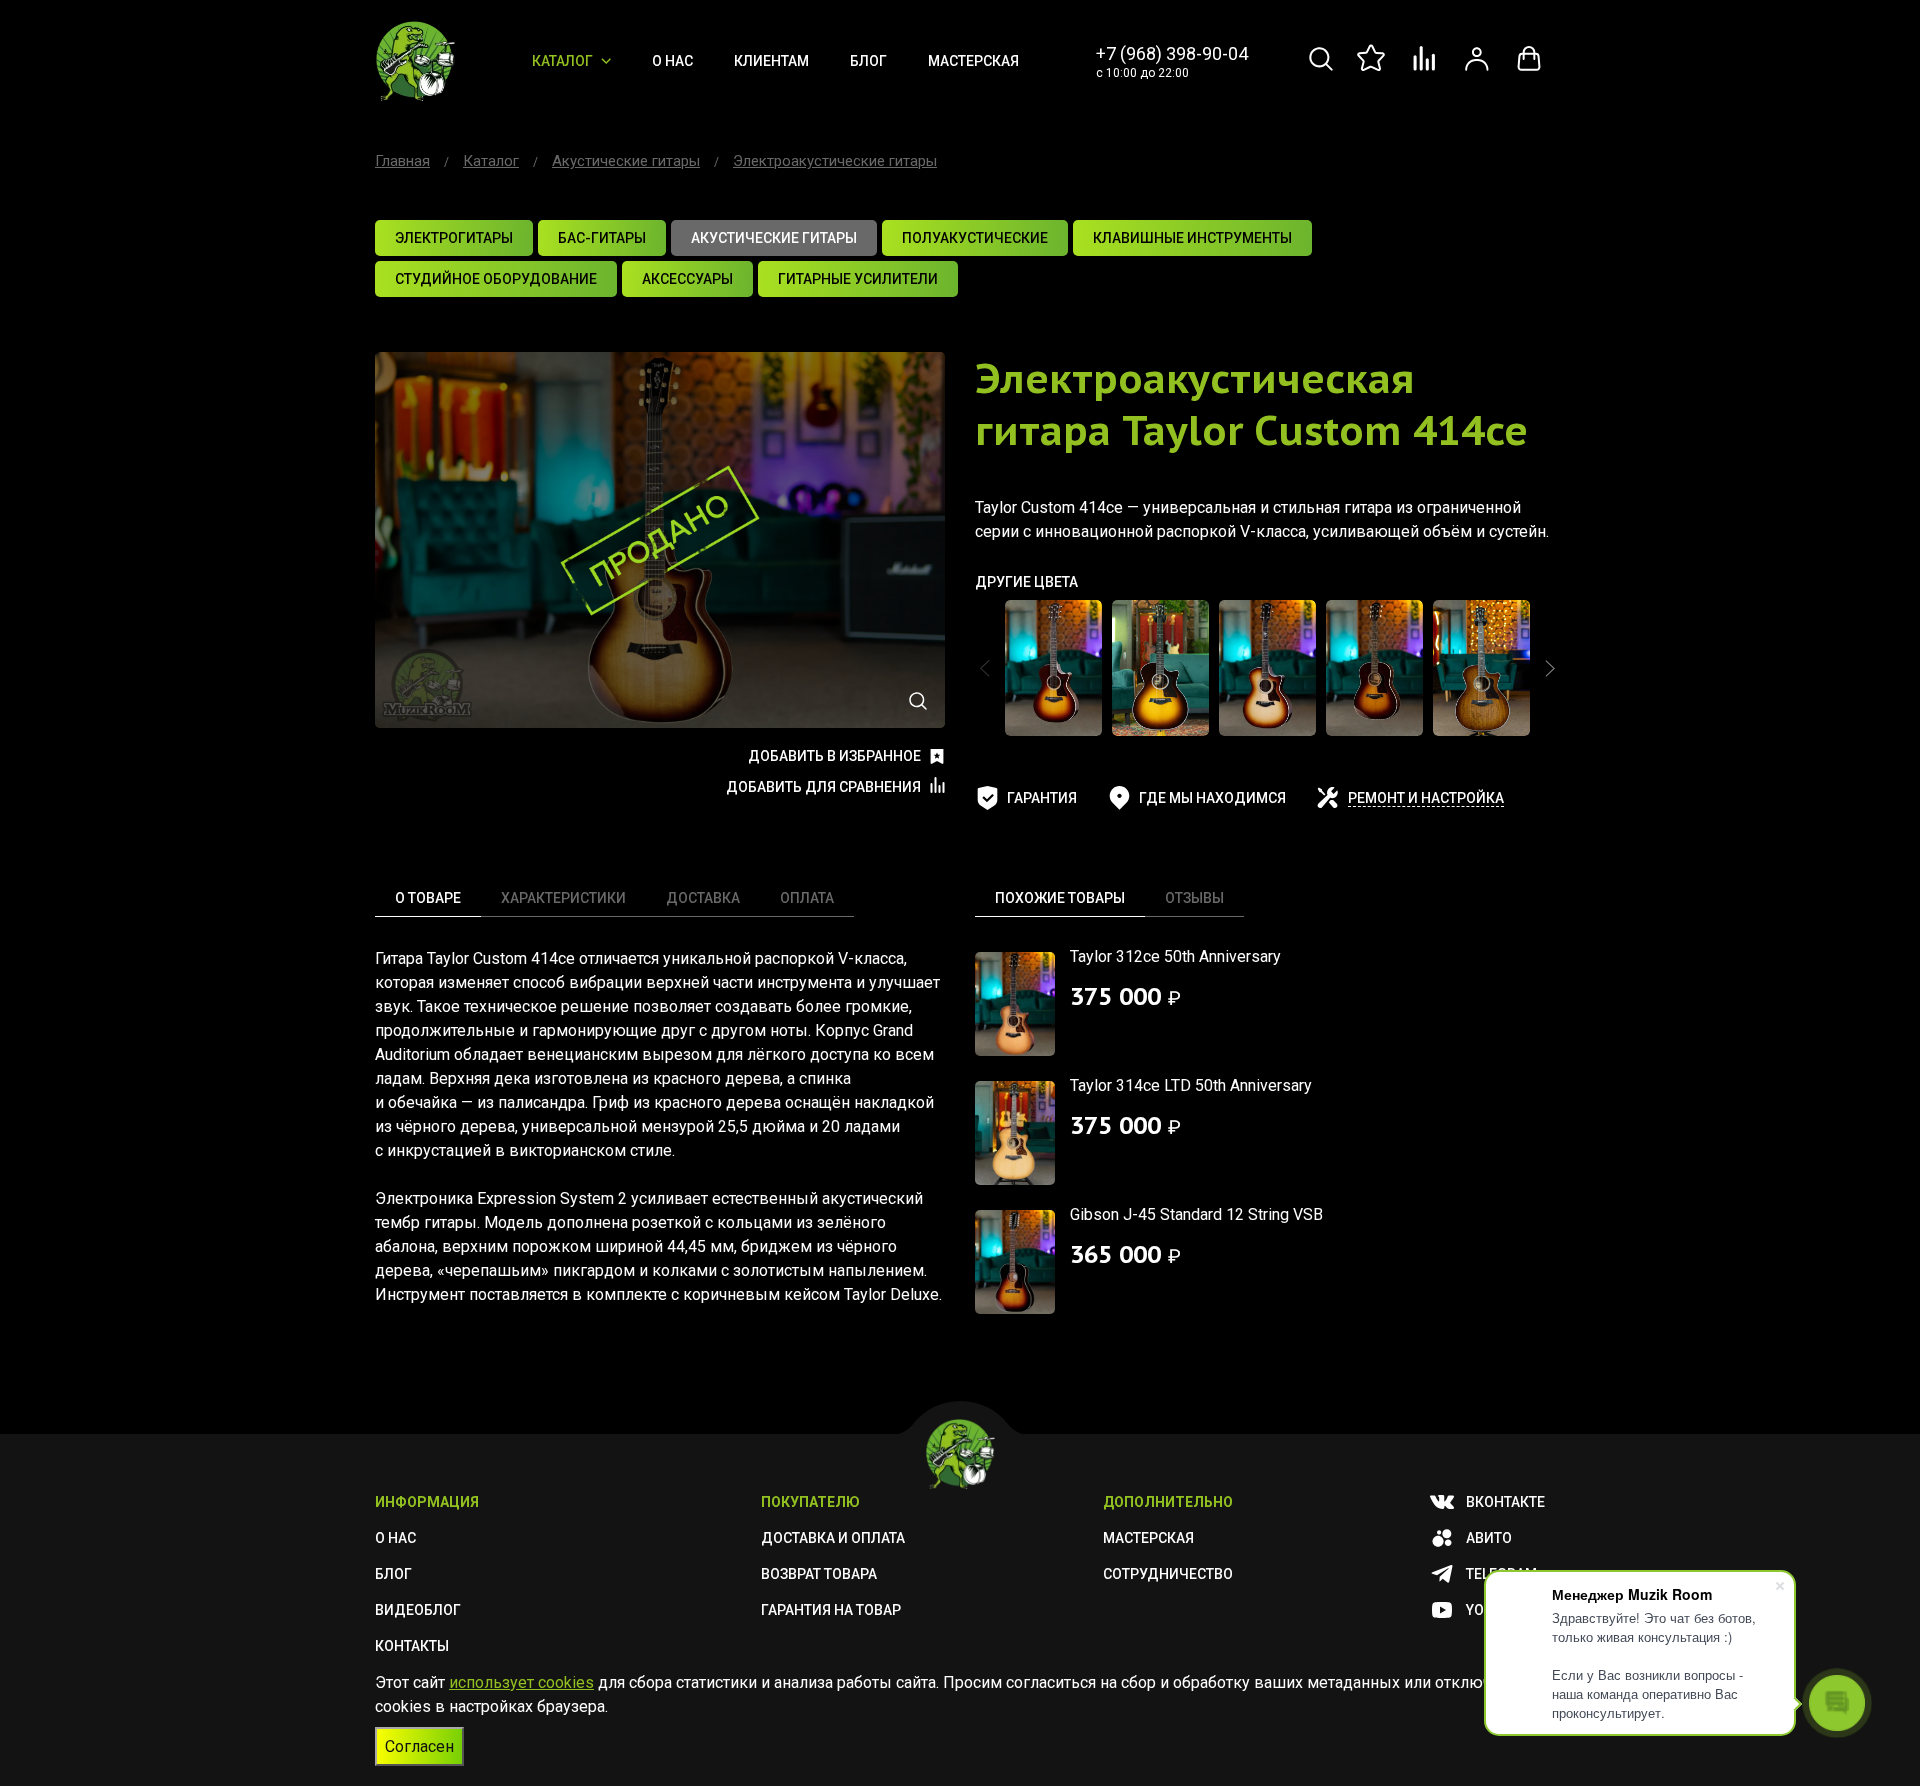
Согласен (419, 1746)
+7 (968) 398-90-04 (1172, 53)
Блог (868, 61)
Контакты (412, 1646)
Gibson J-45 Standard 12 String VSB (1196, 1214)
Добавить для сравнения (823, 787)
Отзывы (1194, 898)
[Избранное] (1373, 69)
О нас (672, 61)
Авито (1489, 1538)
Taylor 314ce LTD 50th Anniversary (1191, 1085)
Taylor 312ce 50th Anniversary (1175, 956)
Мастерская (973, 61)
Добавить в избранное (834, 756)
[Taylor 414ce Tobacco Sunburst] (1160, 668)
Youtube (1496, 1610)
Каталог (562, 61)
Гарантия (1042, 798)
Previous (985, 668)
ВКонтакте (1505, 1502)
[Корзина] (1529, 69)
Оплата (807, 898)
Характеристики (563, 898)
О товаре (428, 898)
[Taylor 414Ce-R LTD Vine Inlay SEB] (1267, 668)
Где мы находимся (1212, 798)
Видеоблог (418, 1610)
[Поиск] (1321, 69)
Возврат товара (819, 1574)
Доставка (703, 898)
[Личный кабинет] (1477, 69)
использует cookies (521, 1682)
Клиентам (771, 61)
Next (1550, 668)
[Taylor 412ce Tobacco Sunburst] (1053, 668)
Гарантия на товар (831, 1610)
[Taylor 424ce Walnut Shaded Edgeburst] (1481, 668)
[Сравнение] (1425, 69)
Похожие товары (1060, 898)
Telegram (1501, 1574)
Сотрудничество (1168, 1574)
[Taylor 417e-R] (1374, 668)
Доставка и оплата (833, 1538)
